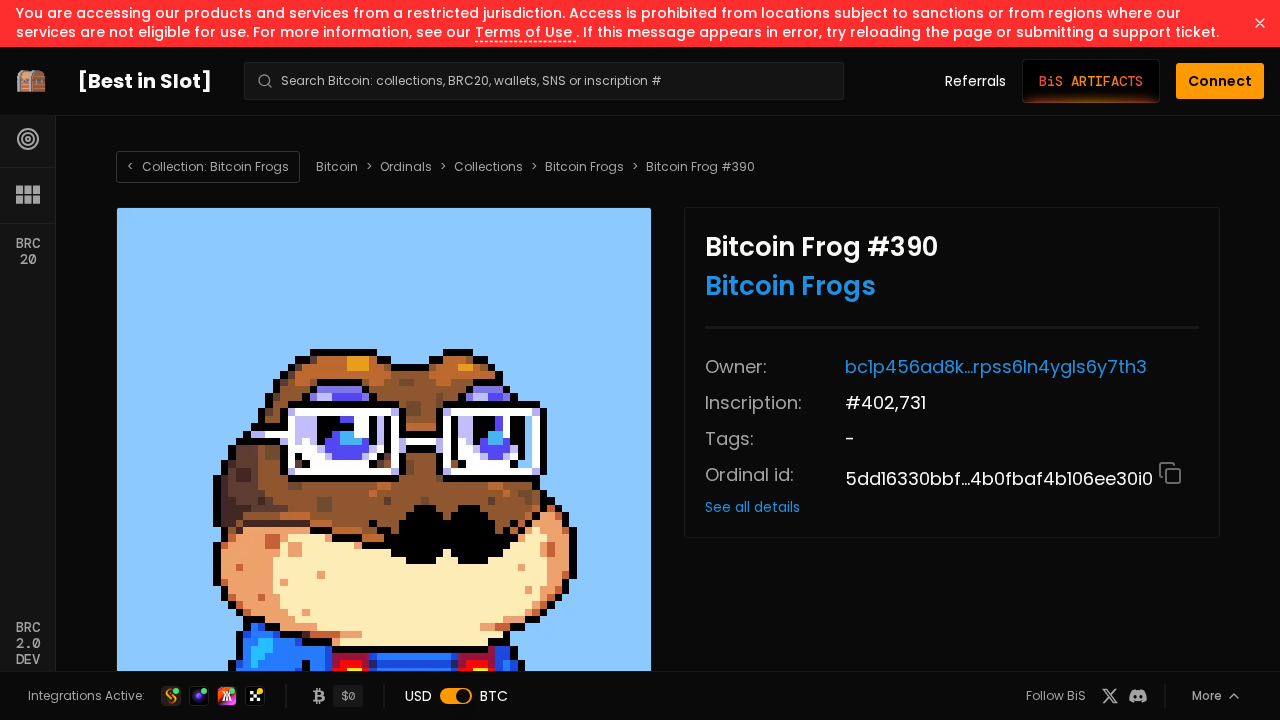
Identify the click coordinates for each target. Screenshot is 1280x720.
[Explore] (28, 139)
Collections (488, 167)
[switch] (456, 696)
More (1207, 695)
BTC (494, 696)
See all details (752, 507)
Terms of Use (525, 32)
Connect (1220, 81)
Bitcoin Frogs (584, 167)
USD (418, 696)
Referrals (975, 81)
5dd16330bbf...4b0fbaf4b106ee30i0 (1001, 478)
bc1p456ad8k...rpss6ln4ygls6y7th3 (996, 366)
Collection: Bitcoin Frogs (208, 166)
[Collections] (28, 195)
